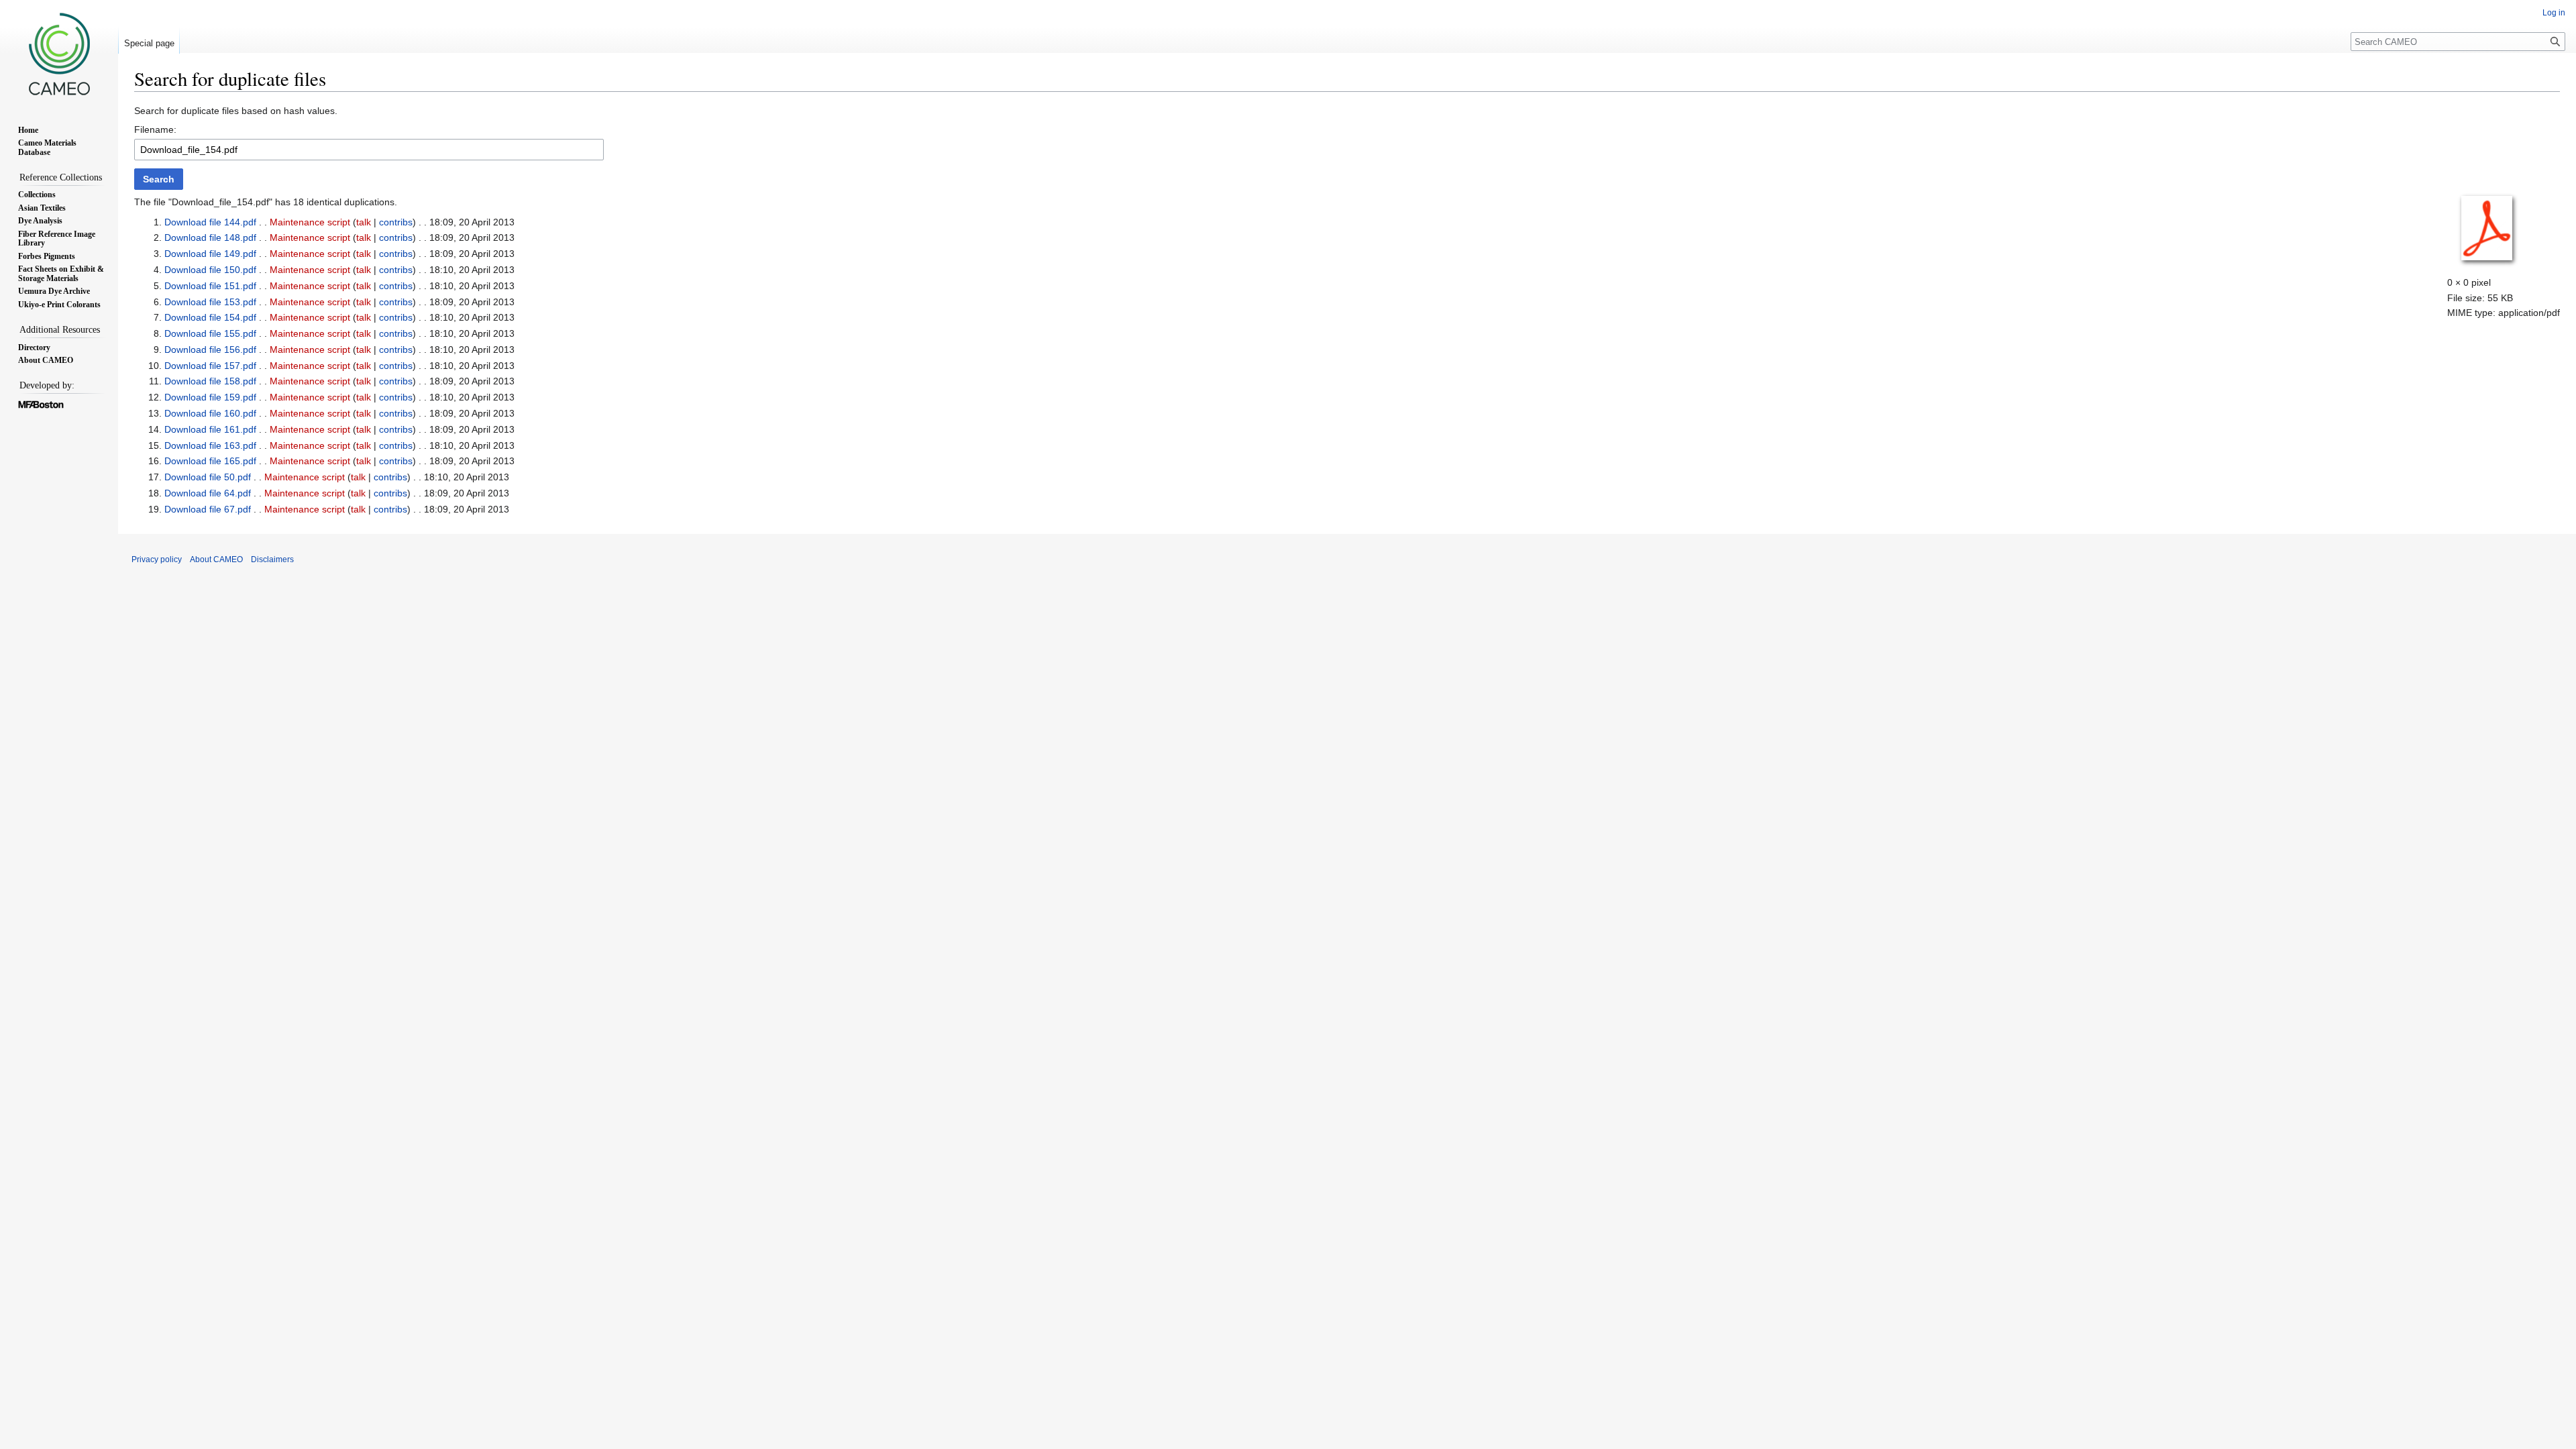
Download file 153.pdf (210, 302)
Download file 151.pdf (210, 286)
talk (364, 222)
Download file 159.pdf (210, 397)
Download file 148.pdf (210, 237)
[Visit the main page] (59, 54)
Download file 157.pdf (210, 366)
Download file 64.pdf (208, 493)
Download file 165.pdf (210, 461)
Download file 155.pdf (210, 333)
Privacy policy (157, 559)
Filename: (155, 129)
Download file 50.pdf (208, 477)
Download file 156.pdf (210, 350)
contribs (396, 222)
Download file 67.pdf (208, 509)
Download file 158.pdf (210, 381)
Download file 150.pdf (210, 270)
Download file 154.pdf (210, 317)
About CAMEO (216, 559)
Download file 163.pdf (210, 445)
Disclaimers (272, 559)
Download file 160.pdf (210, 413)
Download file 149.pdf (210, 254)
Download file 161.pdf (210, 429)
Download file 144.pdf (210, 222)
